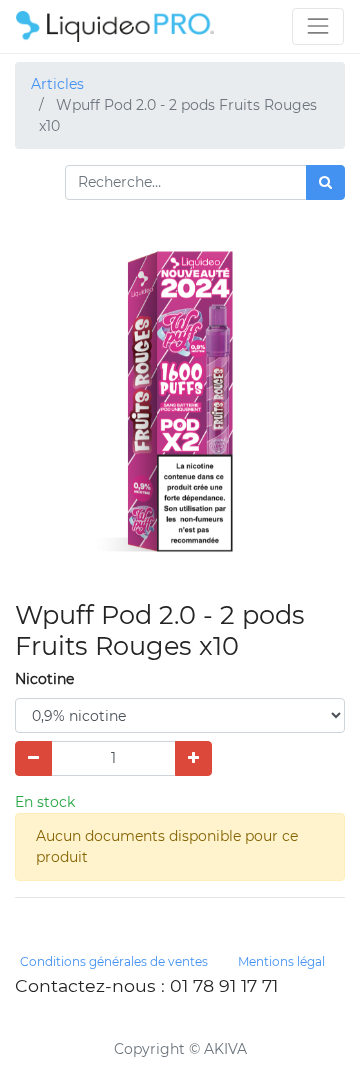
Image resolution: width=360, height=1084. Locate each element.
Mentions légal (281, 961)
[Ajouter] (193, 758)
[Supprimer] (33, 758)
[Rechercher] (325, 182)
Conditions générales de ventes (114, 961)
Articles (57, 84)
